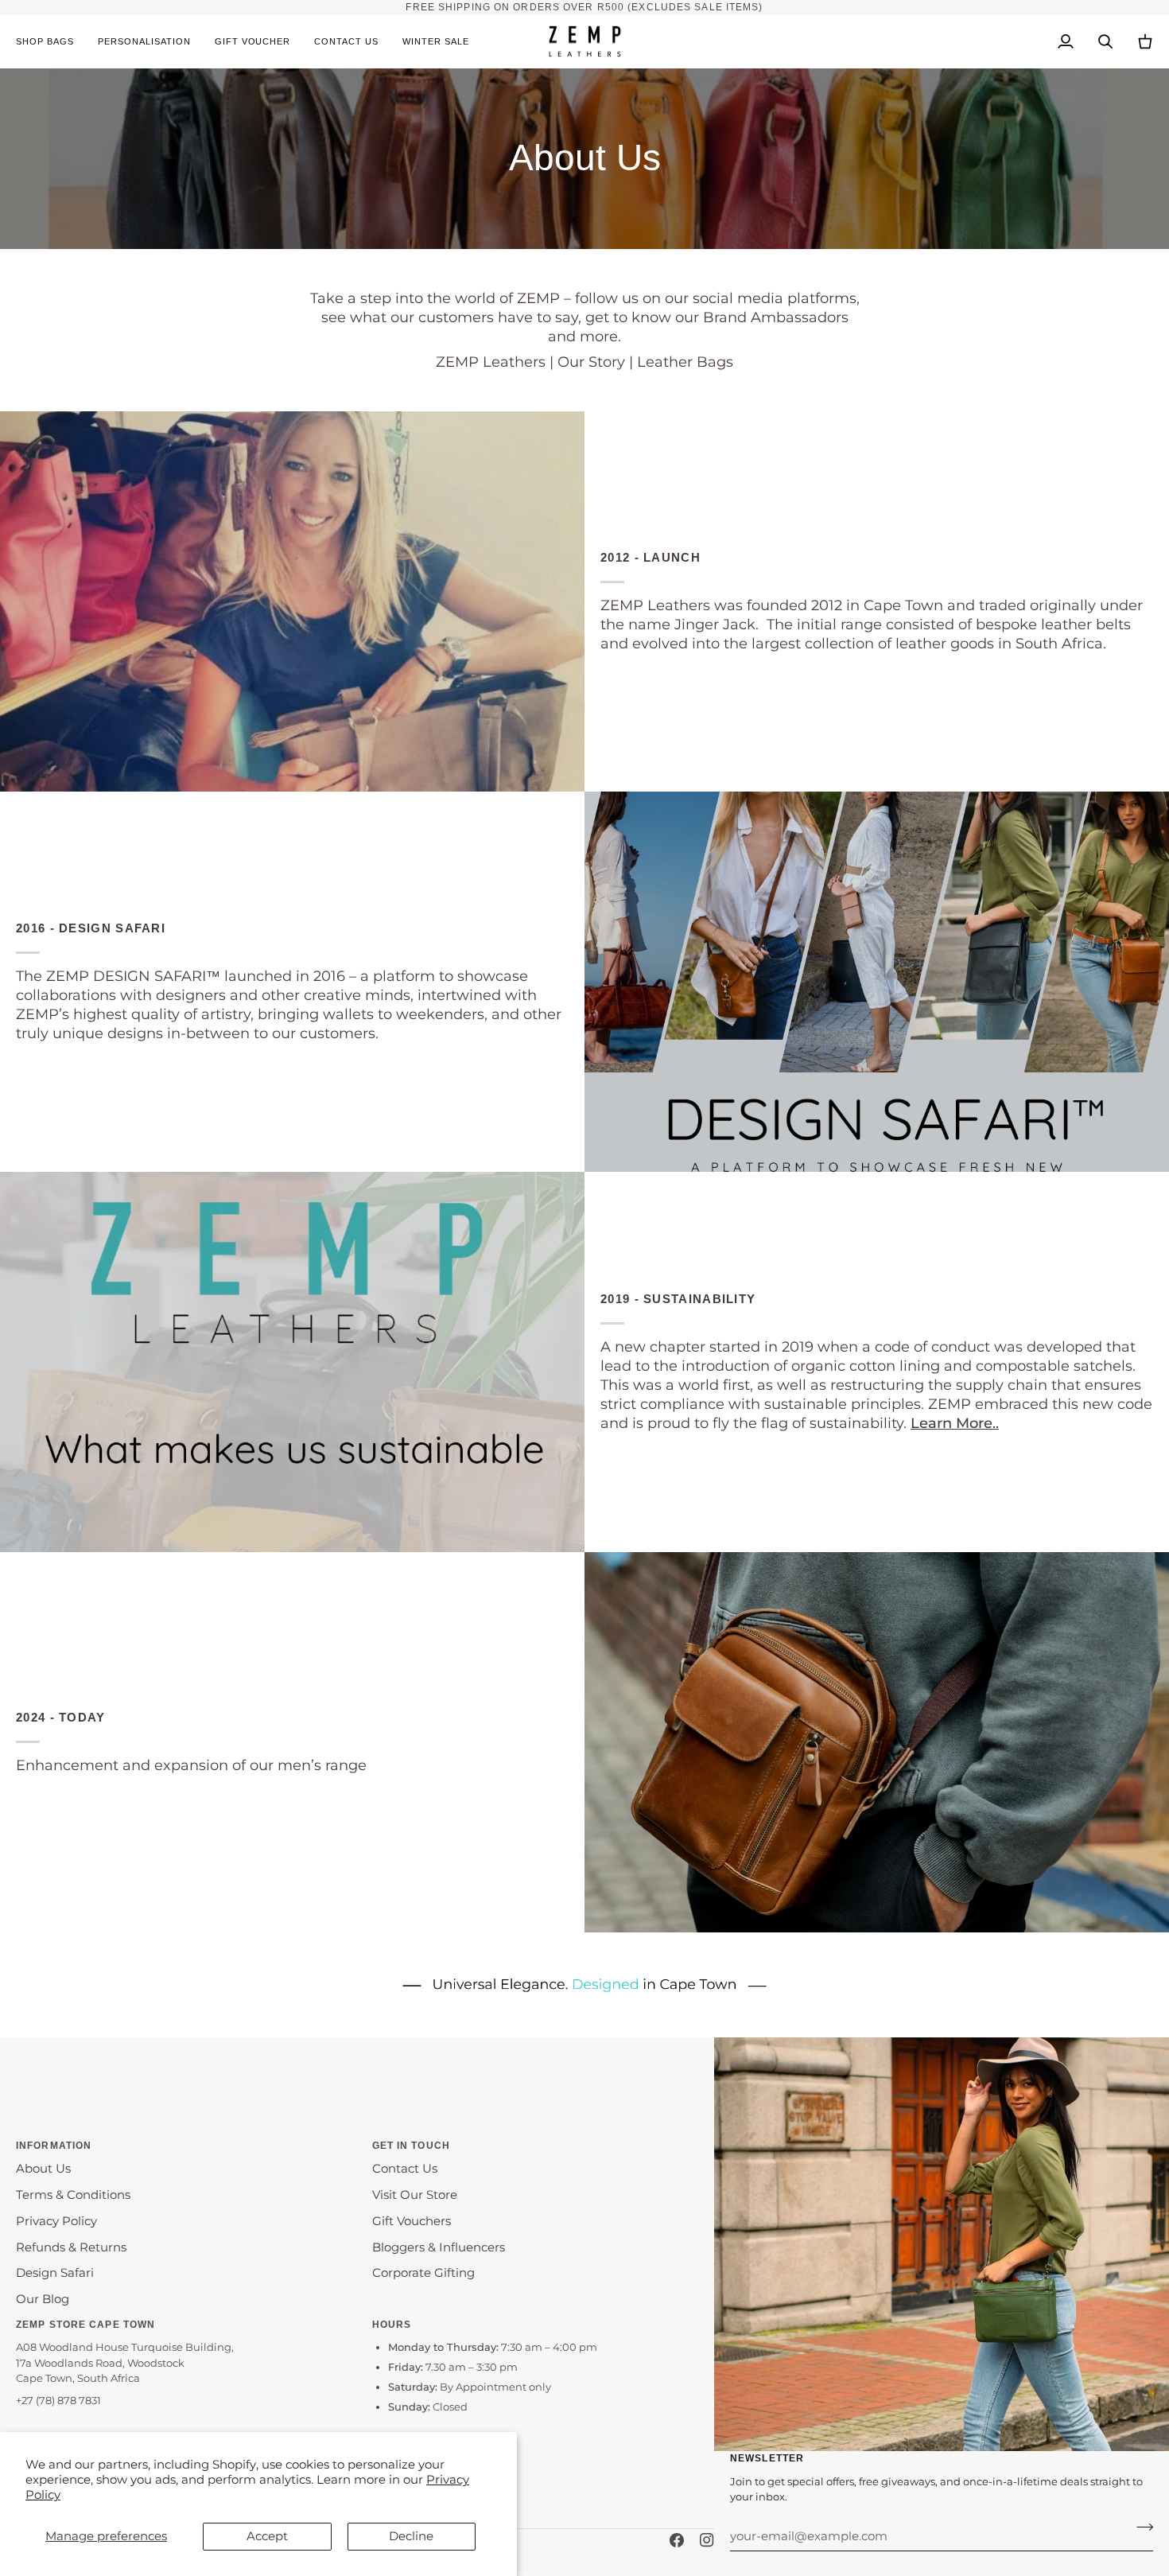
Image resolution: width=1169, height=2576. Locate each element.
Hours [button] (392, 2325)
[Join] (1140, 2527)
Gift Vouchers (412, 2221)
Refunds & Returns (71, 2247)
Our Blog (43, 2299)
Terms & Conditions (73, 2195)
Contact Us (405, 2169)
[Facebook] (677, 2540)
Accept (267, 2536)
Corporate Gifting (423, 2273)
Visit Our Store (415, 2195)
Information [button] (54, 2146)
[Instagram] (707, 2540)
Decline (411, 2536)
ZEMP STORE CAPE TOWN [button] (85, 2325)
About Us (43, 2169)
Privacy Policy (56, 2221)
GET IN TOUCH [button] (411, 2146)
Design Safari (55, 2273)
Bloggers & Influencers (439, 2247)
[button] (51, 42)
